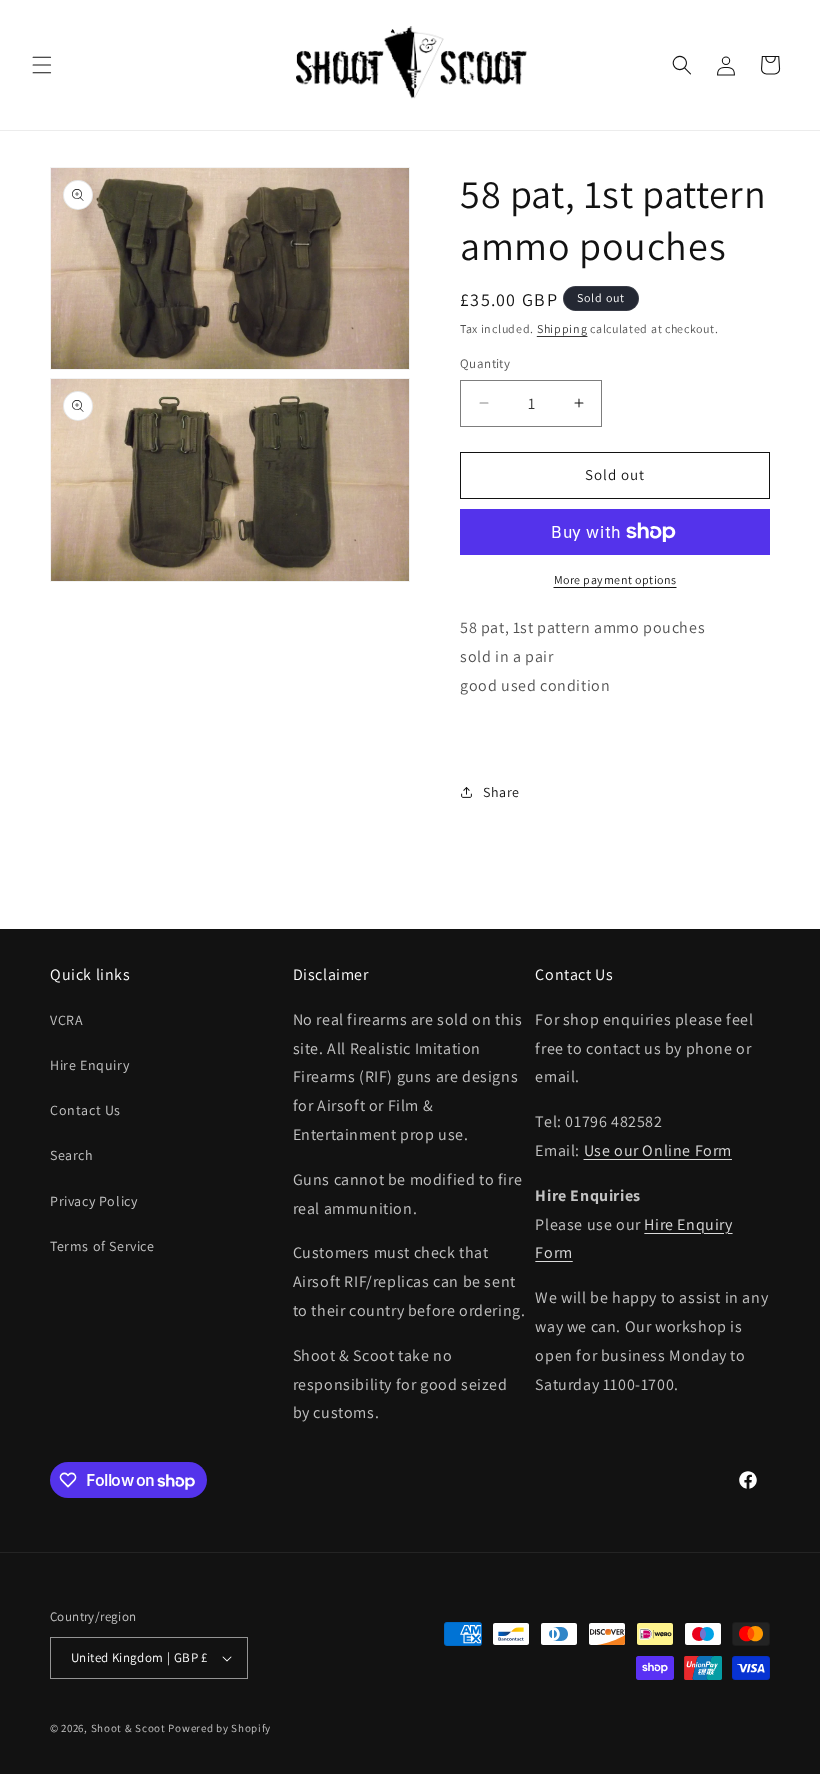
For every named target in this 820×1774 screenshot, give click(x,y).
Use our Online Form (658, 1150)
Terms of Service (102, 1246)
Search (72, 1155)
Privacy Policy (93, 1201)
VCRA (66, 1020)
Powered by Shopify (219, 1728)
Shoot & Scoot (128, 1728)
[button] (42, 65)
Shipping (562, 328)
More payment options (615, 579)
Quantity (485, 363)
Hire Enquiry (89, 1065)
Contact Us (85, 1110)
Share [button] (501, 792)
